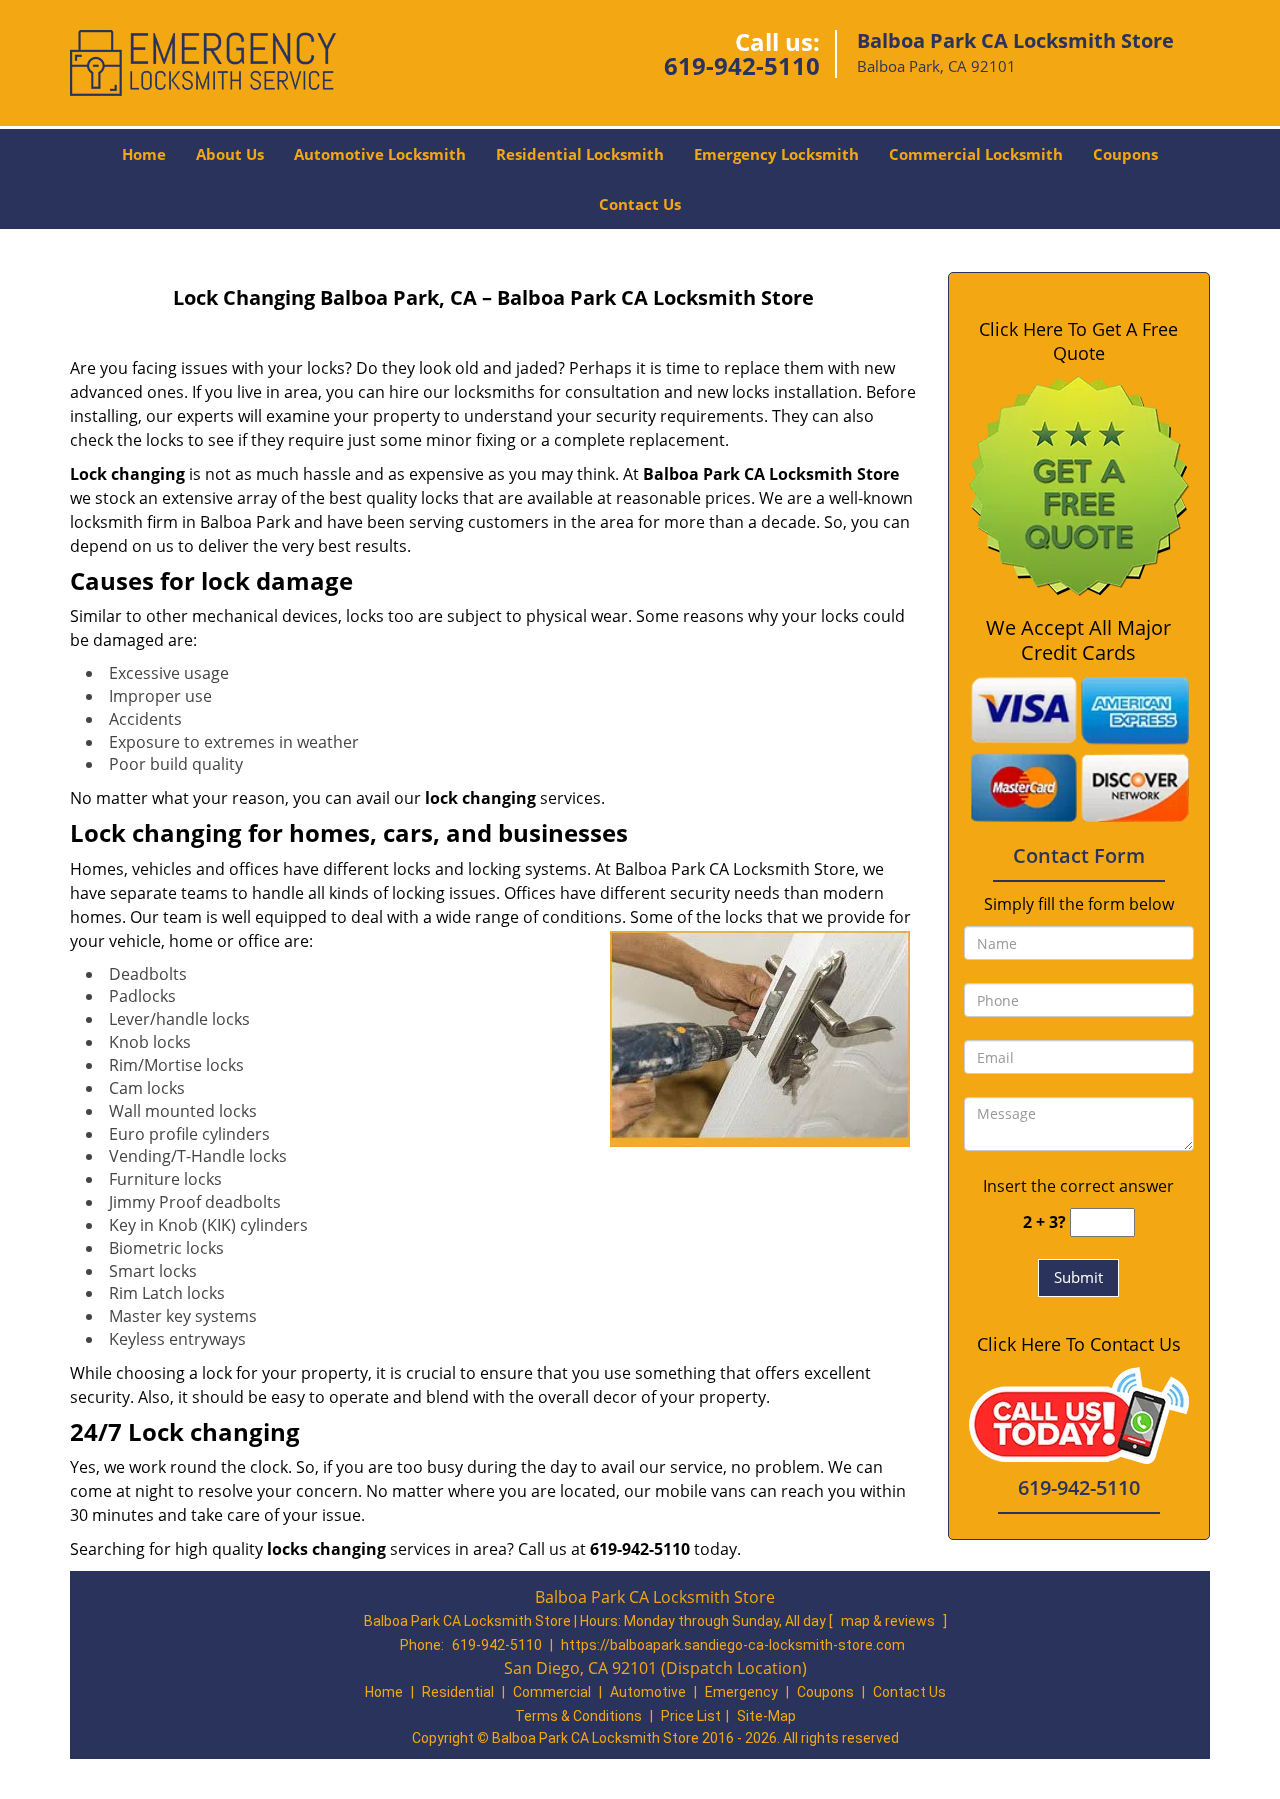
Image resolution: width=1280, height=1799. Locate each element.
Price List (691, 1716)
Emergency (741, 1692)
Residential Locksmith (580, 154)
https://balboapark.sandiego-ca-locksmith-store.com (733, 1645)
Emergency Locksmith (776, 154)
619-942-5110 (742, 65)
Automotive (648, 1692)
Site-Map (766, 1716)
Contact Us (640, 204)
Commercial (552, 1692)
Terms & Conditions (578, 1716)
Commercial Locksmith (976, 154)
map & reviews (889, 1621)
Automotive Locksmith (380, 154)
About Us (230, 154)
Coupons (1125, 154)
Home (144, 154)
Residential (458, 1692)
